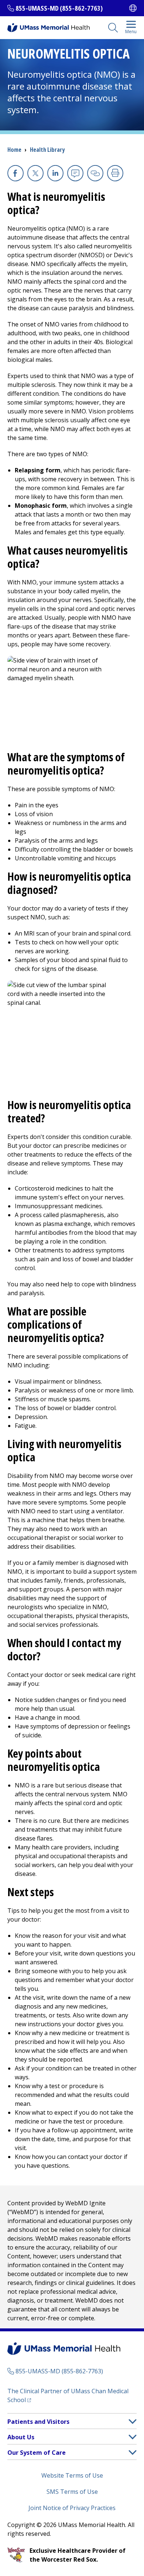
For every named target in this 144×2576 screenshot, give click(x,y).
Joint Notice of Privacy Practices (72, 2508)
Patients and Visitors (38, 2422)
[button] (133, 2421)
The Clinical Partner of (68, 2395)
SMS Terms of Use (72, 2492)
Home (14, 150)
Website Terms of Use (72, 2475)
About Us (21, 2437)
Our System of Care (37, 2453)
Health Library (47, 150)
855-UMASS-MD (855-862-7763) (59, 8)
